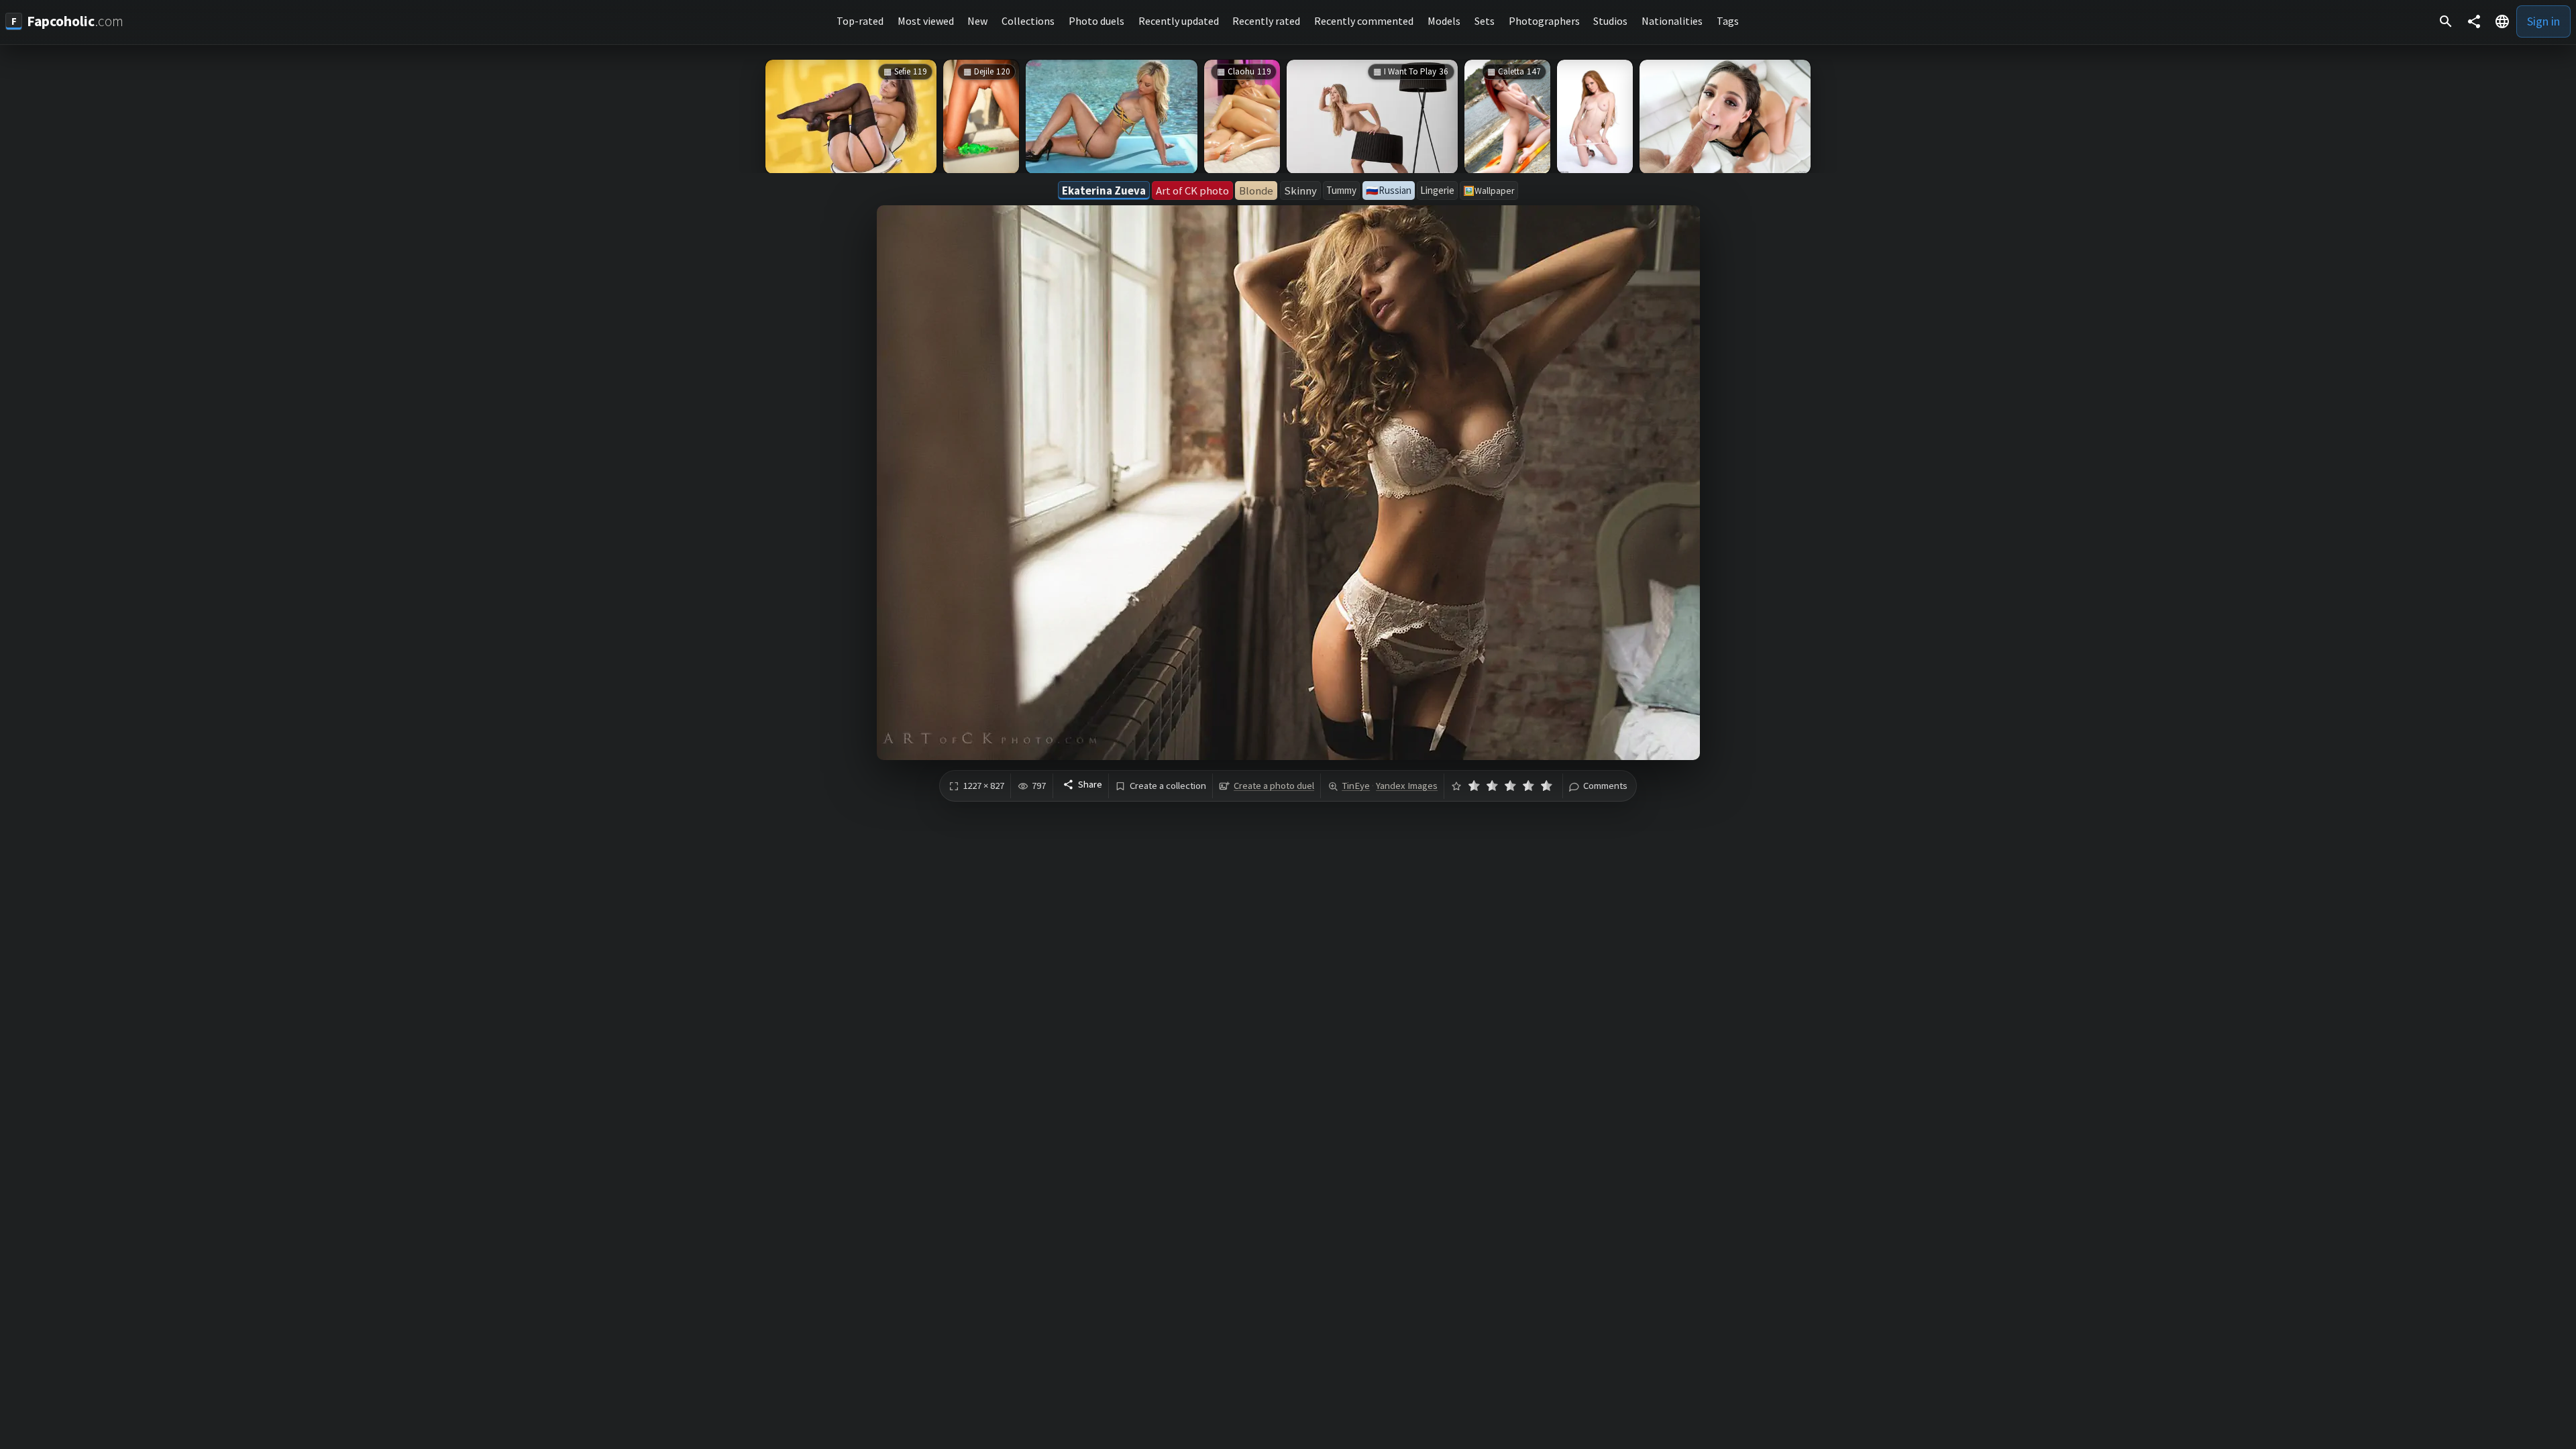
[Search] (2446, 21)
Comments (1605, 786)
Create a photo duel (1274, 786)
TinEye (1356, 786)
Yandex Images (1407, 786)
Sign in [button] (2543, 21)
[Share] (2474, 21)
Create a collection (1168, 786)
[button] (2502, 21)
